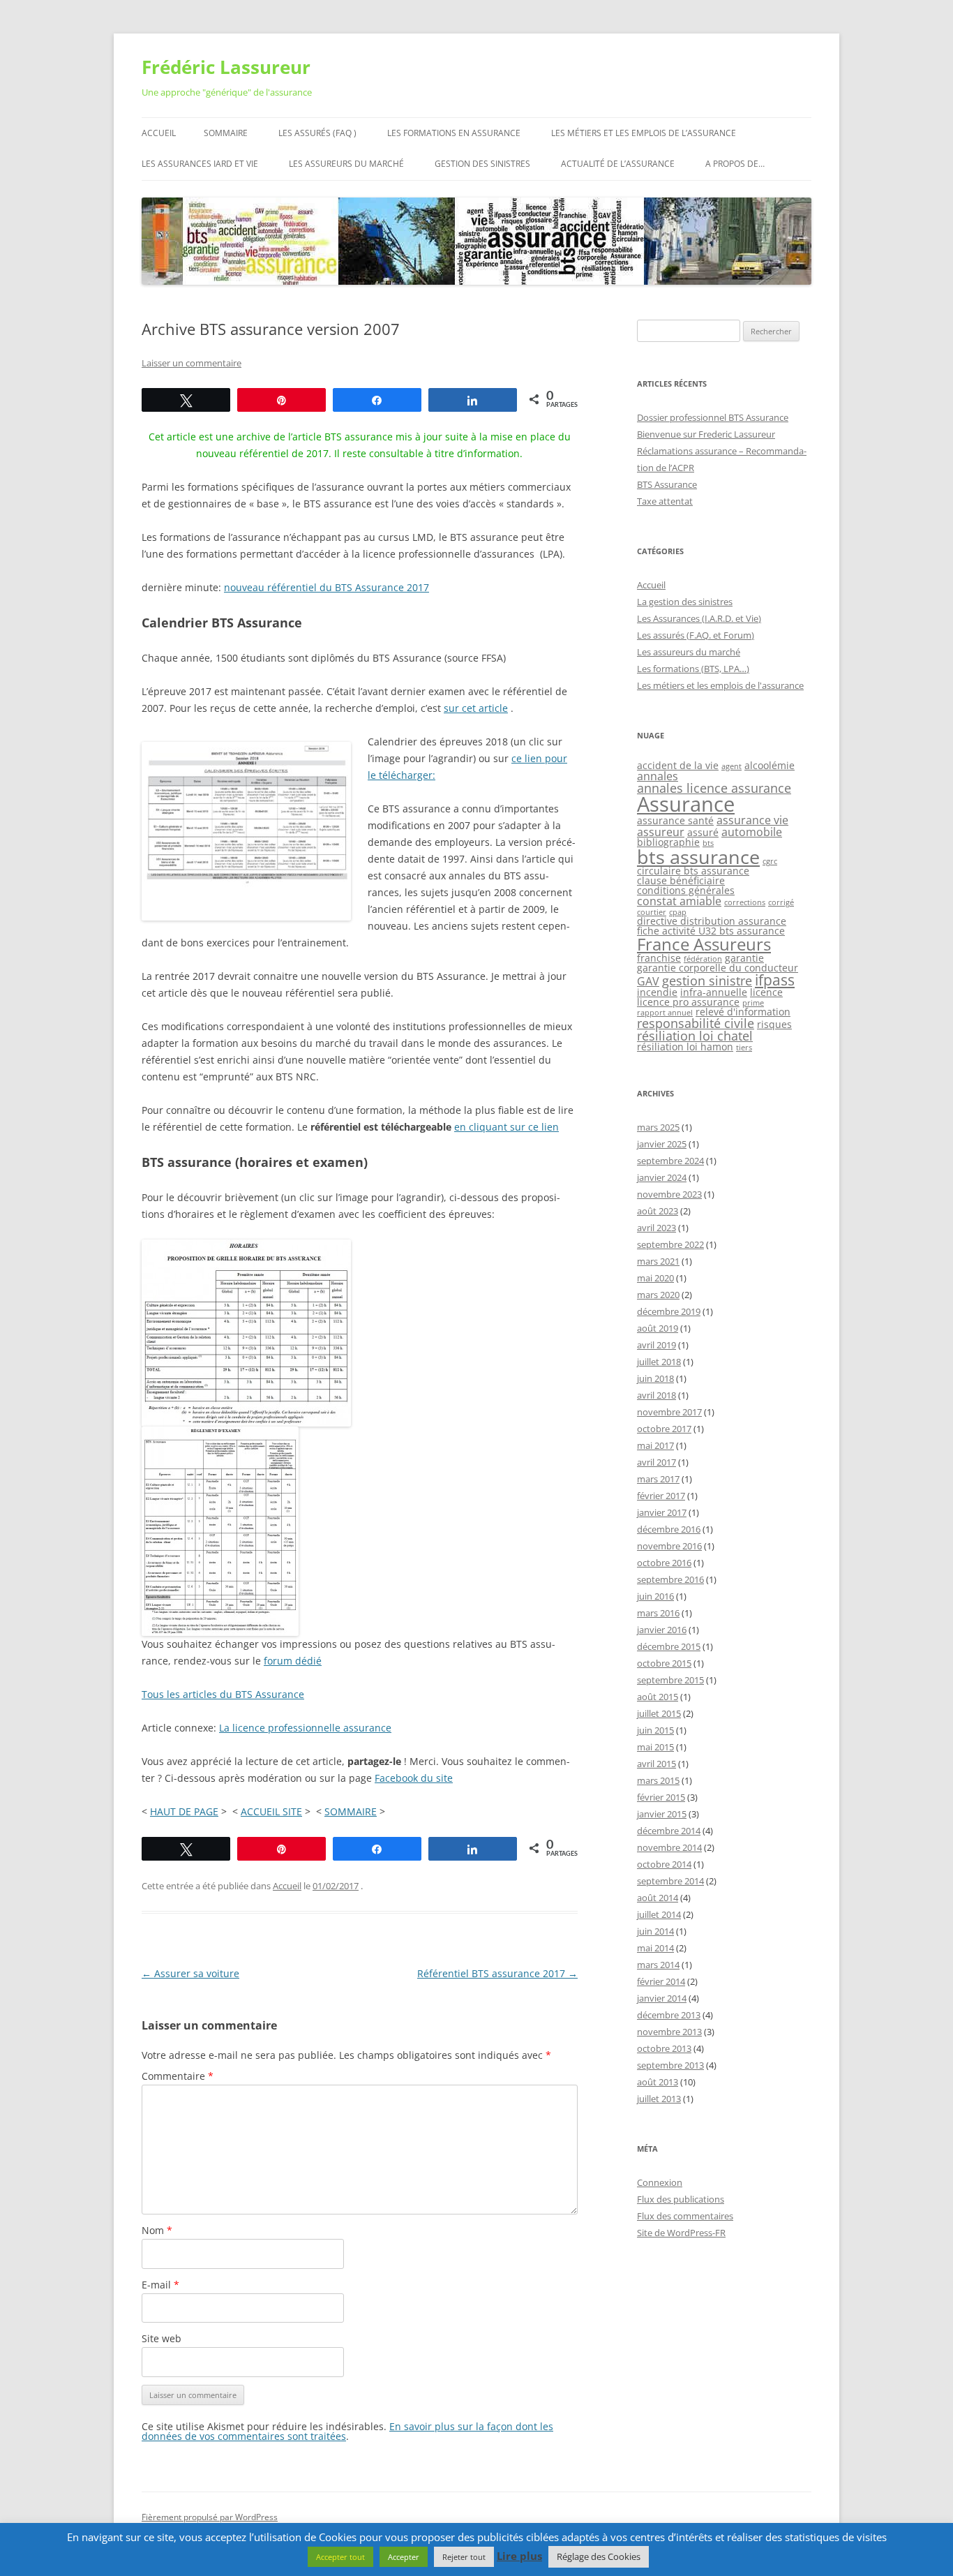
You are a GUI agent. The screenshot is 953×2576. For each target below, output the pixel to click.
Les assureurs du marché (346, 164)
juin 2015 (655, 1730)
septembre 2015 (670, 1680)
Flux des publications (681, 2199)
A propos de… (735, 164)
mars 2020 (658, 1295)
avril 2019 (656, 1345)
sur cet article (476, 708)
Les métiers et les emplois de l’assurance (644, 133)
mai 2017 (655, 1445)
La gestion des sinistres (685, 602)
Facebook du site (414, 1778)
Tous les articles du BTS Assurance (223, 1694)
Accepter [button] (404, 2557)
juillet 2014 (659, 1914)
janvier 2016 (662, 1630)
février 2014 (661, 1981)
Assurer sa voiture (190, 1973)
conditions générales (686, 890)
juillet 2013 (659, 2099)
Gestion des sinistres (482, 164)
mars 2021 (658, 1261)
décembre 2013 (669, 2015)
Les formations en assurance (454, 133)
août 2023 (658, 1211)
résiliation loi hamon (685, 1047)
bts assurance (698, 857)
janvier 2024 (662, 1177)
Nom (157, 2230)
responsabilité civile (696, 1023)
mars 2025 (658, 1127)
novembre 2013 (669, 2032)
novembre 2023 (669, 1194)
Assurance (686, 804)
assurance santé (675, 820)
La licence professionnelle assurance (305, 1728)
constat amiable (679, 901)
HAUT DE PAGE (184, 1811)
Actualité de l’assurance (618, 164)
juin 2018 (655, 1378)
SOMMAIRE (351, 1811)
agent (731, 766)
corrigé (781, 902)
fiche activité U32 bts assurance (711, 931)
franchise (659, 958)
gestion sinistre (707, 981)
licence (766, 992)
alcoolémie (770, 765)
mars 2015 (658, 1780)
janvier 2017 (662, 1512)
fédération (703, 959)
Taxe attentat (665, 501)
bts (708, 843)
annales (658, 776)
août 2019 (658, 1328)
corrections (745, 902)
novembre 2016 (669, 1546)
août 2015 (658, 1697)
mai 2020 (655, 1278)
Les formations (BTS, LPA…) (693, 669)
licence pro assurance (688, 1002)
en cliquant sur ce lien (506, 1127)
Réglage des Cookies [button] (599, 2556)
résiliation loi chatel (695, 1036)
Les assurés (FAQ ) (317, 133)
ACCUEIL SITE (271, 1811)
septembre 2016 (670, 1579)
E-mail (160, 2285)
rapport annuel (665, 1013)
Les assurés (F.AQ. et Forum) (696, 635)
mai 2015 (655, 1747)
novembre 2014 (669, 1847)
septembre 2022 (670, 1244)
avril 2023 (656, 1228)
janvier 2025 (662, 1144)
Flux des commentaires (685, 2216)
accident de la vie (678, 765)
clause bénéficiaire (681, 880)
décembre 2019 (669, 1311)
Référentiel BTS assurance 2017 (497, 1973)
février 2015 (661, 1797)
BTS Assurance (667, 484)
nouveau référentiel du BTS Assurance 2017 (327, 587)
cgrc (770, 861)
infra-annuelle (714, 992)
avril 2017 (656, 1462)
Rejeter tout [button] (464, 2557)
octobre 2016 (664, 1563)
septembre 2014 (670, 1881)
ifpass (775, 980)
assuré (703, 832)
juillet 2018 (659, 1362)
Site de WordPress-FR (681, 2233)
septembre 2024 (670, 1161)
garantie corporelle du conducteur (718, 968)
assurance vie (752, 820)
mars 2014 (658, 1965)
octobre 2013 (664, 2048)
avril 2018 (656, 1395)
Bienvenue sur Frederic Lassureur (706, 434)
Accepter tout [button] (340, 2557)
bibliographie (668, 842)
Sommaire (226, 133)
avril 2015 (656, 1764)
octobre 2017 (664, 1429)
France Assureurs (704, 944)
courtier (652, 912)
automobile (752, 832)
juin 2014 (655, 1931)
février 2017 (661, 1496)
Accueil (159, 133)
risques (774, 1024)
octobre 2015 (664, 1663)
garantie (744, 958)
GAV (648, 981)
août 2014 (658, 1898)
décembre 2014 (669, 1831)
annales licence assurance (714, 788)
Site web (162, 2338)
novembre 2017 (669, 1412)
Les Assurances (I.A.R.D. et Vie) (699, 618)
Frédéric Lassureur (226, 67)
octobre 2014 (664, 1864)
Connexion (660, 2182)
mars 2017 (658, 1479)
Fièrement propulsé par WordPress (210, 2517)
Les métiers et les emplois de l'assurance (720, 685)
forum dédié (293, 1661)
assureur (661, 832)
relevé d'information (743, 1012)
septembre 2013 (670, 2065)
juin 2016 (655, 1596)
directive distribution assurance (712, 921)
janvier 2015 (662, 1814)
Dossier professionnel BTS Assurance (713, 417)
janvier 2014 (662, 1998)
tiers (744, 1048)
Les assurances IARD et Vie (200, 164)
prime (753, 1003)
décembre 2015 (669, 1646)
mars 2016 (658, 1613)
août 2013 (658, 2082)
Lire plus (519, 2556)
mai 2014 (655, 1948)
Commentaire (178, 2076)
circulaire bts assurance (693, 871)
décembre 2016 (669, 1529)
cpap (678, 912)
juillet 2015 (659, 1713)
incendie (657, 992)
